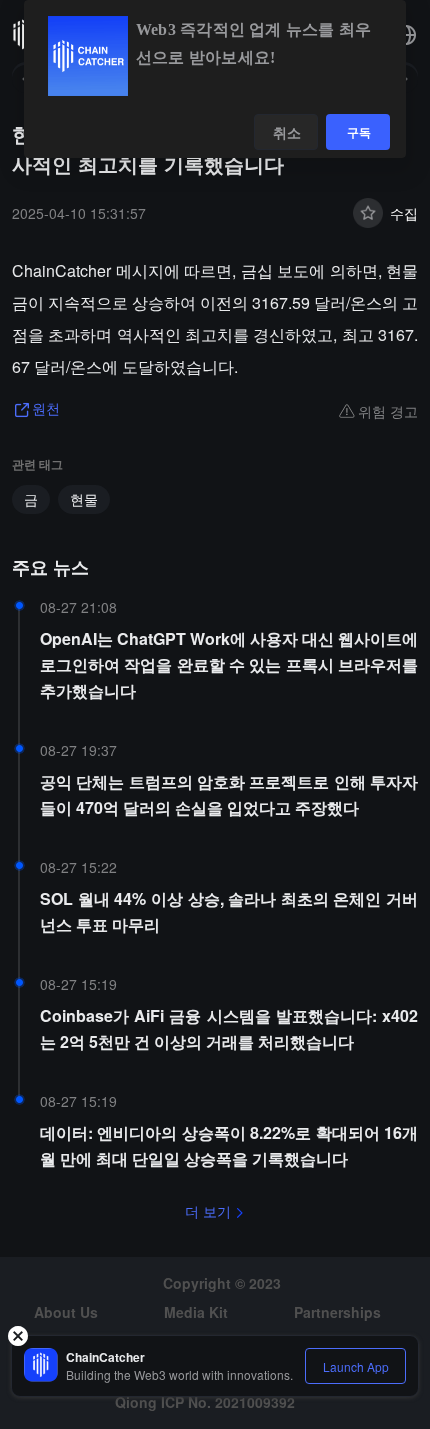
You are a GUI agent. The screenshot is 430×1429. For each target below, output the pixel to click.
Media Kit (196, 1312)
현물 (84, 499)
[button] (406, 35)
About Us (66, 1312)
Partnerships (337, 1312)
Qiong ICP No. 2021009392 (205, 1402)
